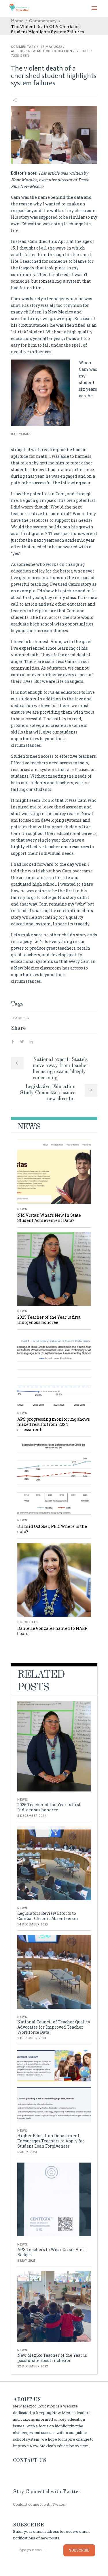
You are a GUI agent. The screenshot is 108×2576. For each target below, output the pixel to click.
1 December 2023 (32, 2038)
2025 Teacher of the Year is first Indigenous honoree (49, 1320)
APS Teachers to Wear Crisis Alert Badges (52, 2252)
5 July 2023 (27, 2152)
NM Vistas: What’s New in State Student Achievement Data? (49, 1218)
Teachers (20, 1018)
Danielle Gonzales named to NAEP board (52, 1631)
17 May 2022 (51, 47)
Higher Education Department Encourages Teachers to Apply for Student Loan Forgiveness (51, 2141)
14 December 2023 (33, 1924)
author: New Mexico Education (42, 51)
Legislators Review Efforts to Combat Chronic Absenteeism (48, 1916)
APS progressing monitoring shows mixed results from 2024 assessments (54, 1424)
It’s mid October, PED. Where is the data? (52, 1529)
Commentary (43, 21)
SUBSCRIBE (79, 2550)
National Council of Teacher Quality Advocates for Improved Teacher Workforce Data (54, 2027)
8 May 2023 (26, 2261)
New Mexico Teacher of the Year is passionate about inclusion (52, 2358)
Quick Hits (28, 1622)
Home (17, 21)
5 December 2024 (32, 1816)
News (22, 1209)
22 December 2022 (33, 2366)
